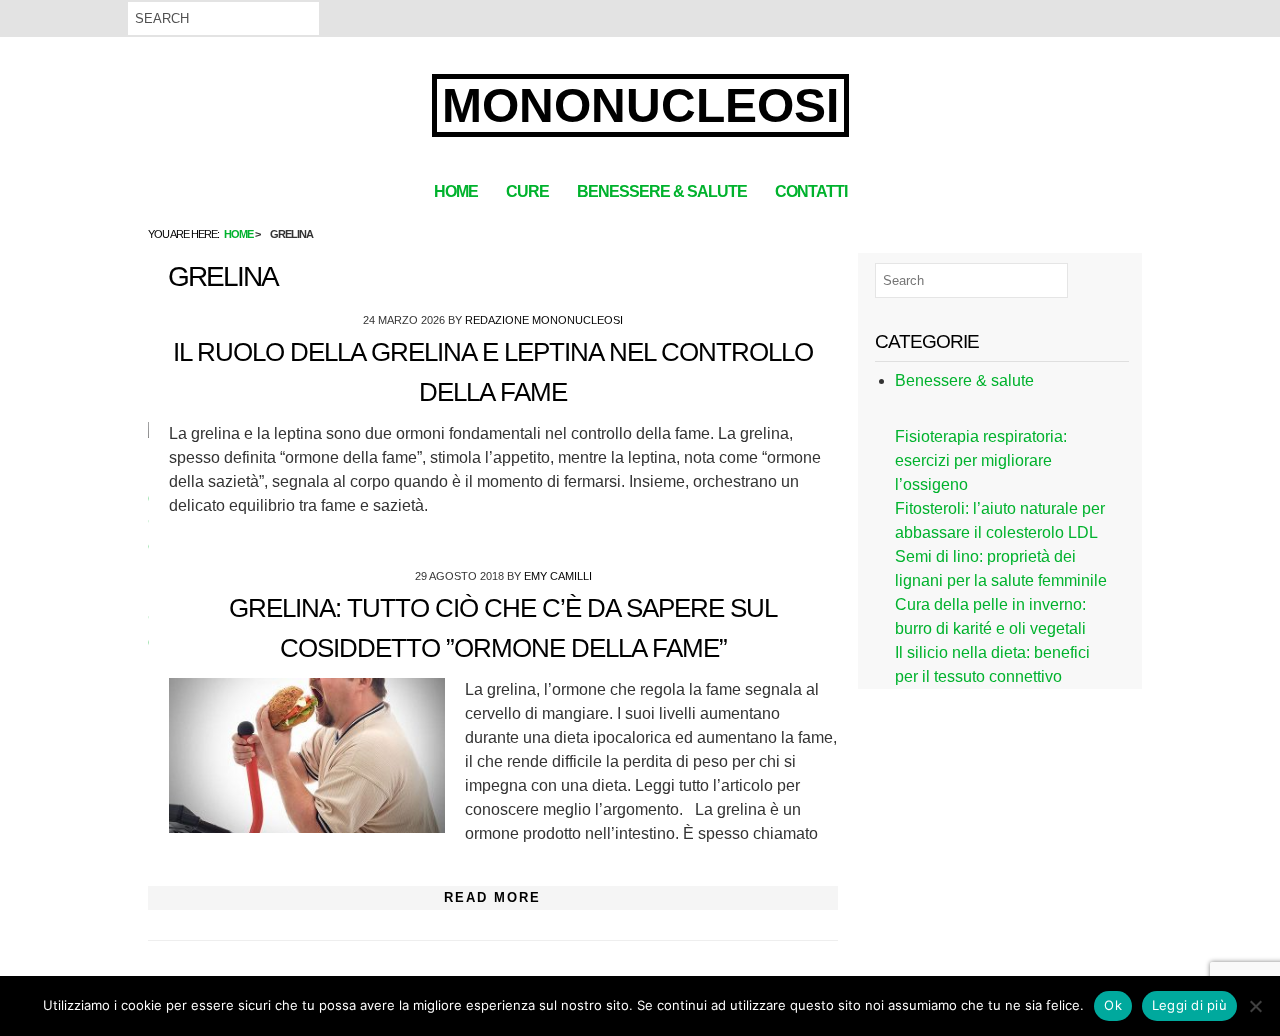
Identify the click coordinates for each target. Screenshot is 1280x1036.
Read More (492, 897)
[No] (1255, 1006)
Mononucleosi (640, 105)
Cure (527, 191)
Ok (1113, 1005)
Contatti (811, 191)
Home (456, 191)
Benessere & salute (662, 191)
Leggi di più (1189, 1005)
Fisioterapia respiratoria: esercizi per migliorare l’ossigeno (981, 460)
